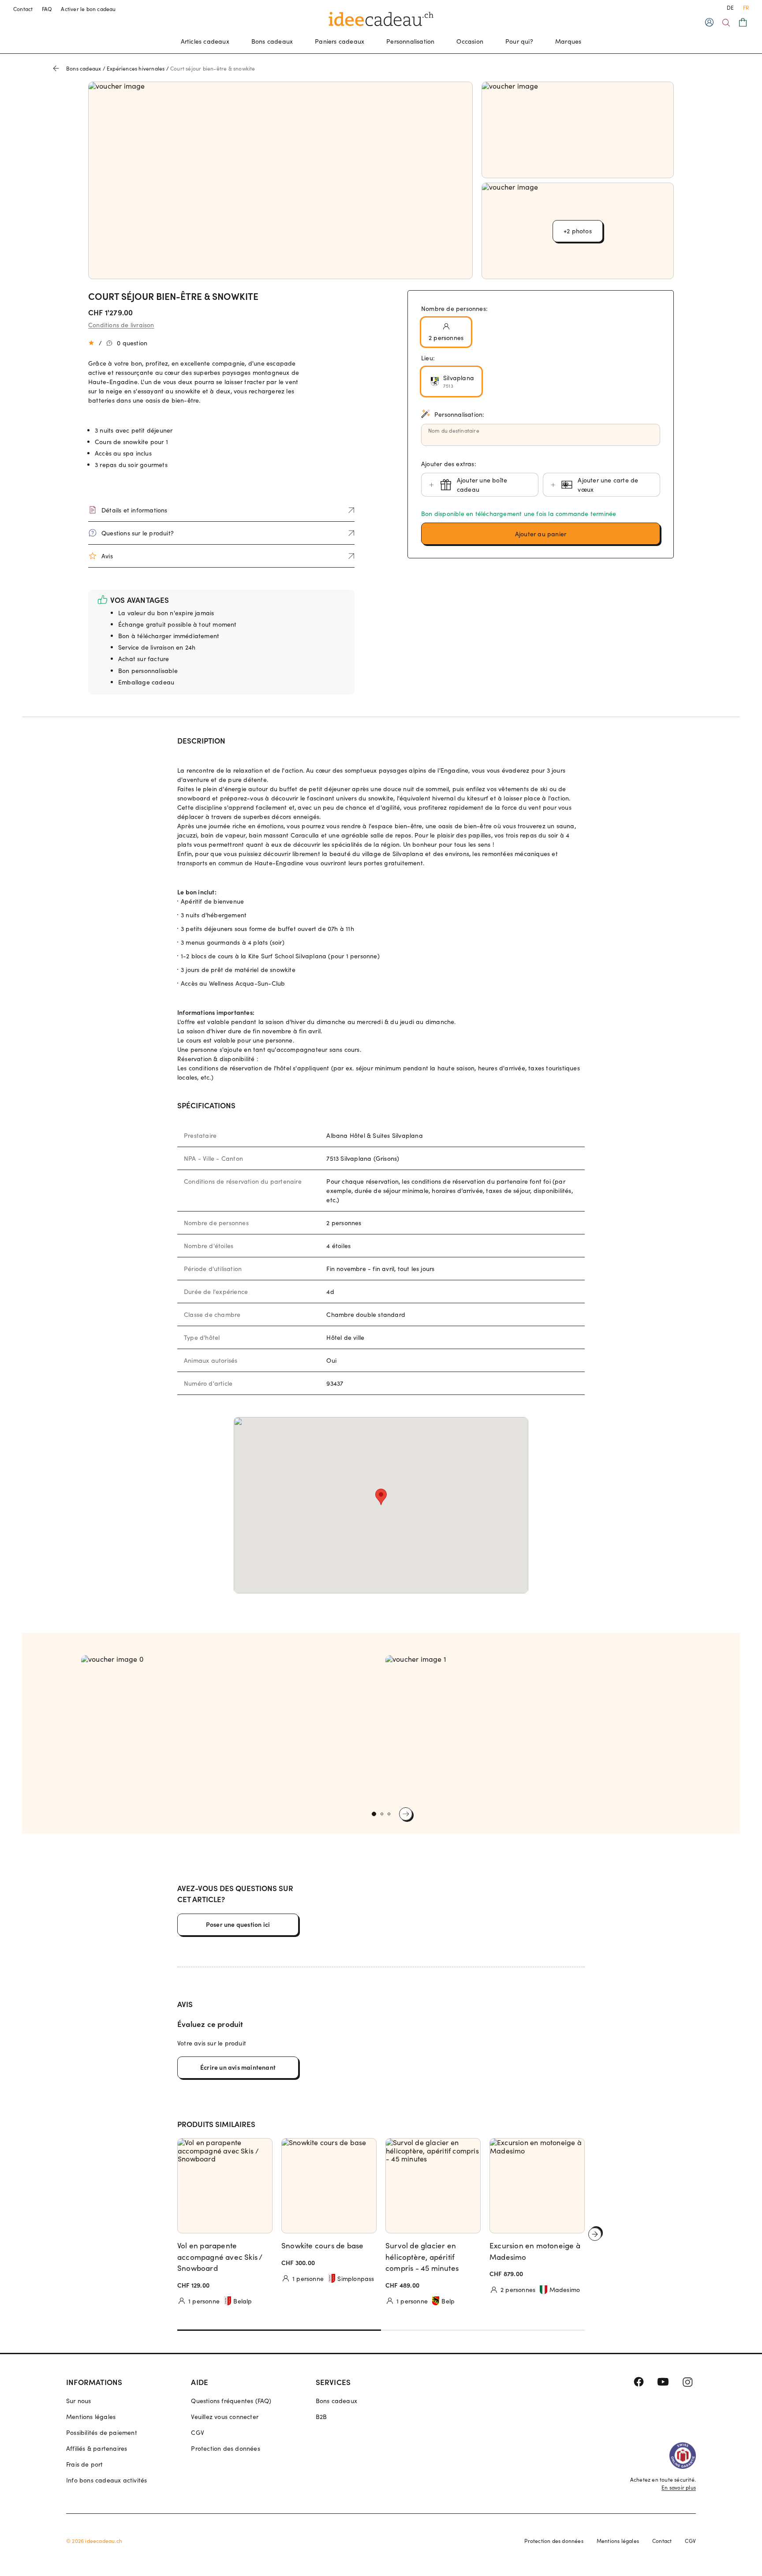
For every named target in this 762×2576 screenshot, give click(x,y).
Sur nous (79, 2401)
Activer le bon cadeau (88, 9)
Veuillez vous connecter (225, 2417)
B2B (321, 2417)
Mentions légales (91, 2417)
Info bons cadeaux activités (106, 2480)
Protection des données (225, 2448)
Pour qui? (519, 41)
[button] (541, 534)
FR (746, 7)
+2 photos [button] (578, 231)
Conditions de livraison (121, 325)
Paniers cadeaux (340, 41)
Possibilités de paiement (102, 2432)
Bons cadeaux (272, 41)
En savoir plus (679, 2487)
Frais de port (85, 2464)
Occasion (470, 41)
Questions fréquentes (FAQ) (231, 2401)
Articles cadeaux (205, 41)
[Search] (726, 23)
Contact (23, 9)
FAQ (47, 9)
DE (730, 7)
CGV (198, 2432)
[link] (229, 1729)
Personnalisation (410, 41)
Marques (568, 41)
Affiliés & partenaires (97, 2448)
